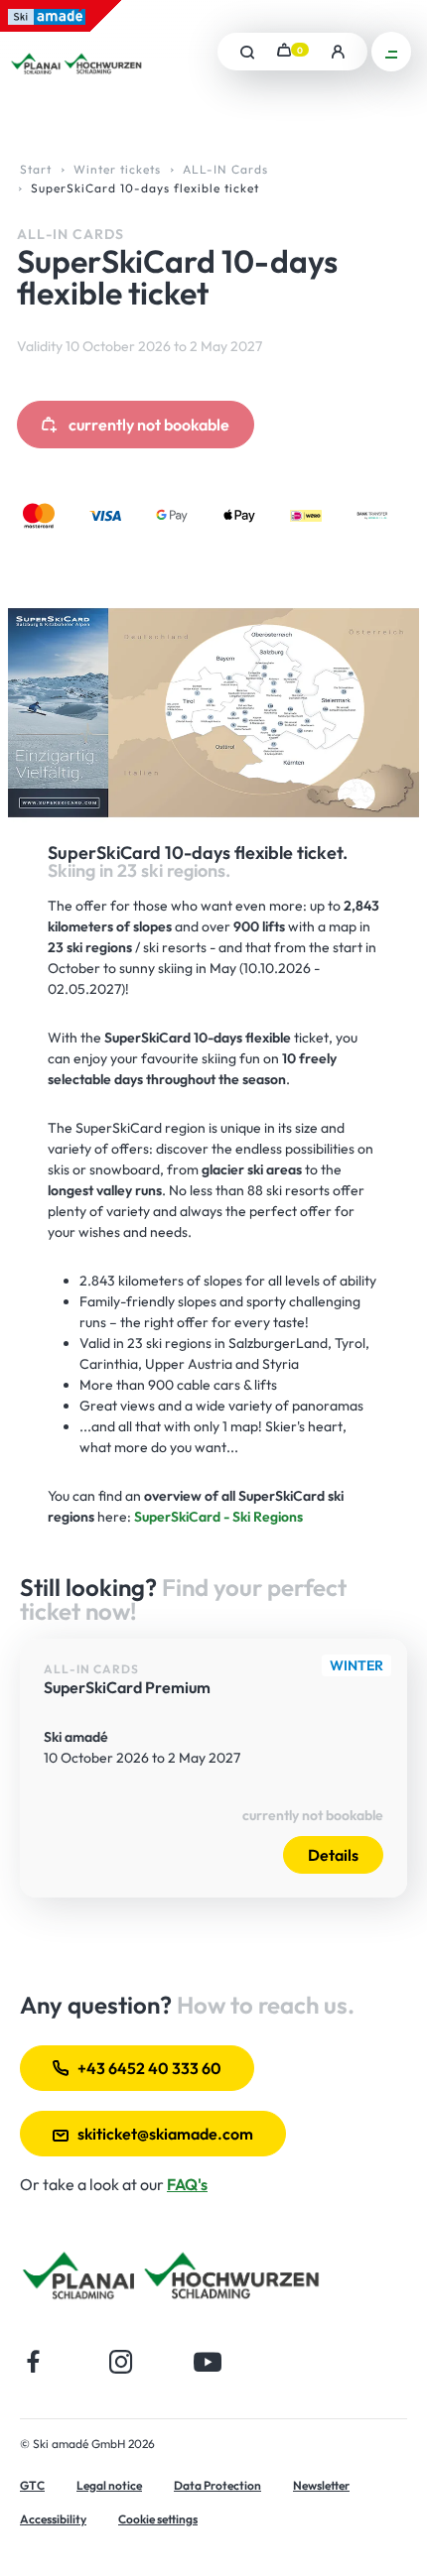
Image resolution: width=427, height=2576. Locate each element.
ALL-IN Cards (225, 169)
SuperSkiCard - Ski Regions (218, 1517)
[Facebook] (34, 2361)
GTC (32, 2485)
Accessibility (53, 2519)
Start (36, 169)
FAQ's (187, 2184)
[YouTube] (208, 2361)
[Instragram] (121, 2361)
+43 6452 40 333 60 (149, 2068)
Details (333, 1855)
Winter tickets (117, 169)
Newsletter (321, 2485)
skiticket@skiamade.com (165, 2134)
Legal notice (109, 2485)
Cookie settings (158, 2519)
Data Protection (217, 2485)
